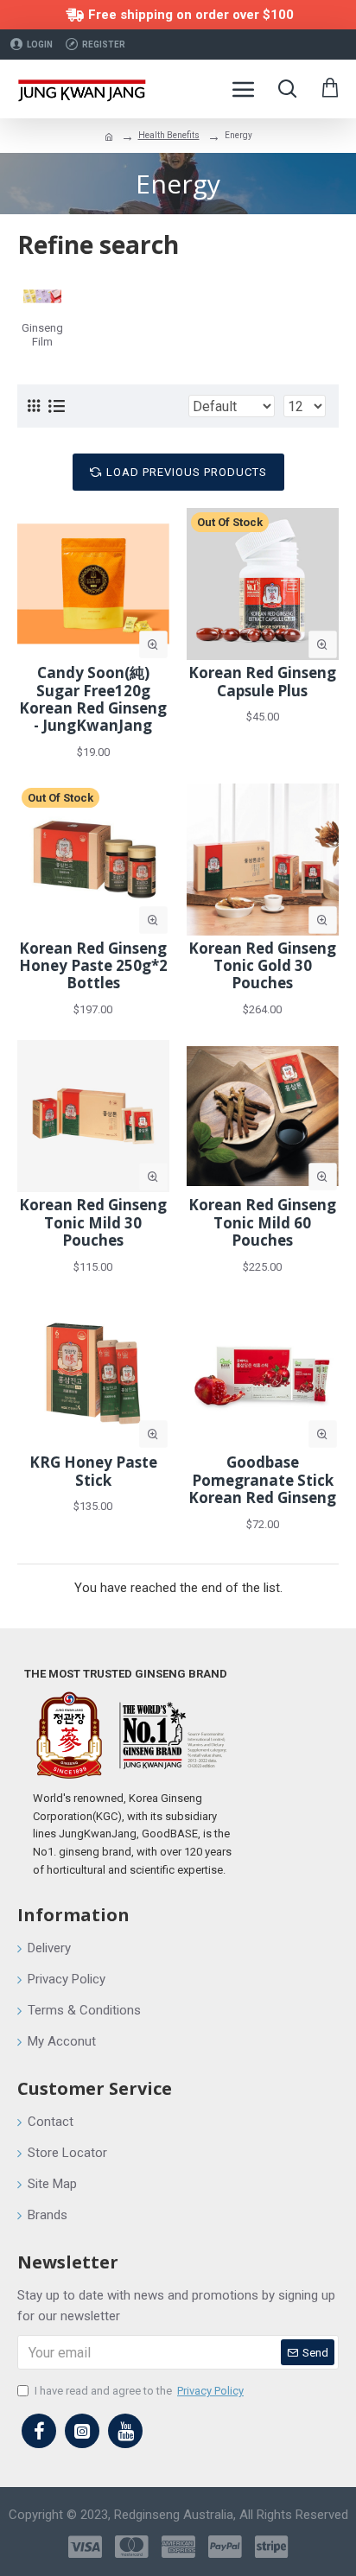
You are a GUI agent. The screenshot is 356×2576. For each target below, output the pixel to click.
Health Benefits (169, 135)
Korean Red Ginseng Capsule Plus (262, 682)
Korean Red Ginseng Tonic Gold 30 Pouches (262, 966)
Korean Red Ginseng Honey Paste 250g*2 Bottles (93, 966)
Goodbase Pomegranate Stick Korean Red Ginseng (262, 1480)
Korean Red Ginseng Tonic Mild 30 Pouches (93, 1223)
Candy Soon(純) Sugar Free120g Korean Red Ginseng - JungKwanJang (93, 700)
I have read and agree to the (139, 2391)
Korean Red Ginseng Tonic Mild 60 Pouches (262, 1223)
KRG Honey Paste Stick (93, 1472)
